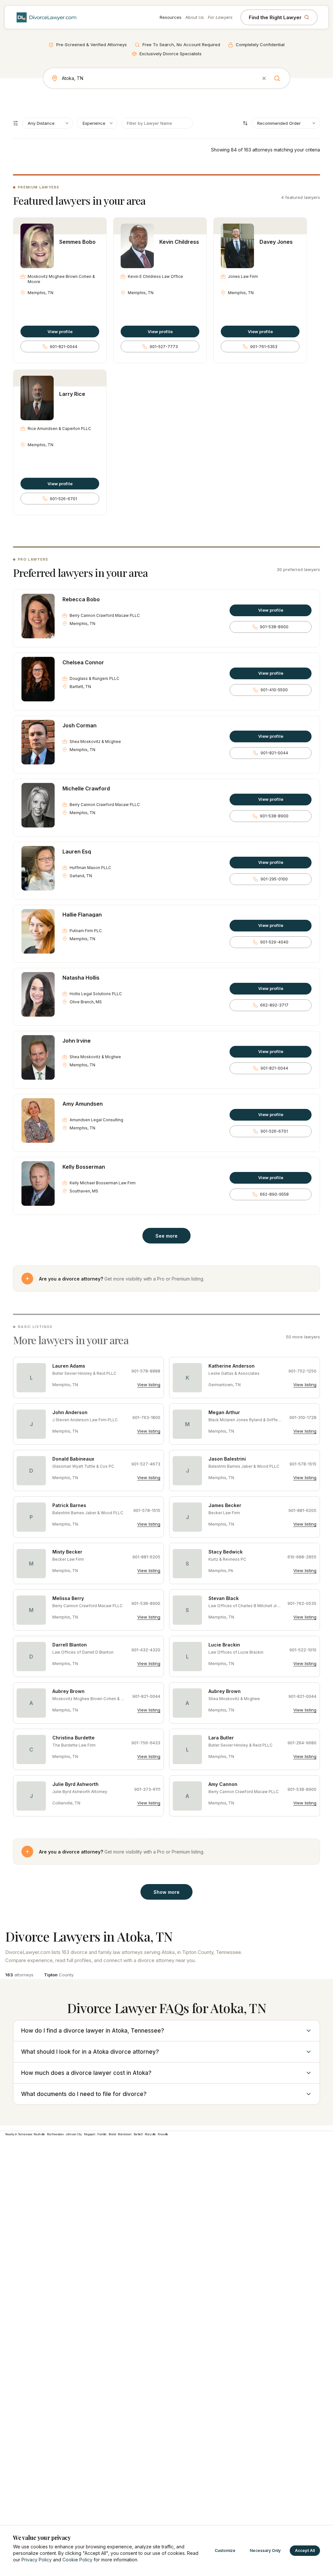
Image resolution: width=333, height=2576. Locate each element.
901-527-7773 (164, 347)
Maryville (150, 2134)
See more (166, 1236)
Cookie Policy (77, 2560)
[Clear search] (264, 78)
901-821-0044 (64, 347)
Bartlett (138, 2134)
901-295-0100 (274, 879)
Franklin (102, 2134)
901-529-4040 (274, 942)
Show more (166, 1892)
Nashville (39, 2134)
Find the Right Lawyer (275, 17)
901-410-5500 (274, 690)
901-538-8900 (274, 627)
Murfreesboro (55, 2134)
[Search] (277, 78)
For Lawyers (220, 17)
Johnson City (74, 2134)
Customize (225, 2550)
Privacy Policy (37, 2560)
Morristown (125, 2134)
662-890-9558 (274, 1194)
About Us (195, 17)
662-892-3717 (274, 1005)
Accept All (305, 2550)
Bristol (112, 2134)
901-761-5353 (264, 347)
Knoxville (163, 2134)
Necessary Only (265, 2550)
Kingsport (90, 2134)
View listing (149, 1385)
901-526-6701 (63, 499)
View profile (60, 332)
